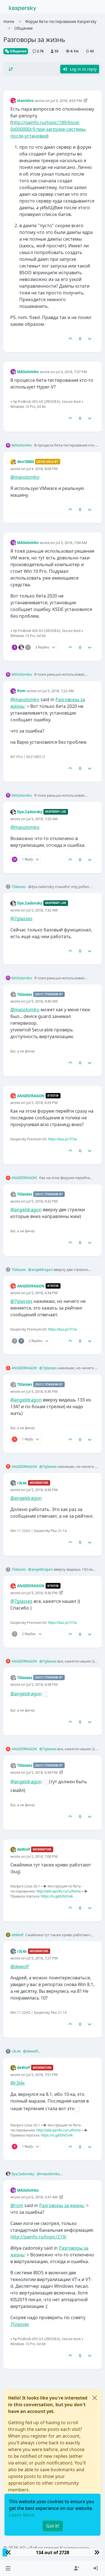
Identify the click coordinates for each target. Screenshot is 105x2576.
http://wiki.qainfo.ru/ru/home (59, 1891)
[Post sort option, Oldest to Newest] (11, 69)
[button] (8, 2568)
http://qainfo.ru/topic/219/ (39, 2237)
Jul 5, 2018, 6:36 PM (42, 1391)
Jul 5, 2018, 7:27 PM (42, 1958)
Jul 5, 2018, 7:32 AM (42, 910)
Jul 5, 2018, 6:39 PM (42, 1772)
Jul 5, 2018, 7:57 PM (42, 2075)
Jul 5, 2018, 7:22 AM (58, 691)
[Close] (95, 2398)
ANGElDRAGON (31, 1096)
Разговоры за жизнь (62, 2205)
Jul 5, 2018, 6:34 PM (42, 1293)
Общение (18, 51)
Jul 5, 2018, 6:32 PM (42, 1201)
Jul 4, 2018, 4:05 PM (66, 101)
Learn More (22, 2515)
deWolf (24, 1849)
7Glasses (19, 887)
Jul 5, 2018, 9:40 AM (42, 1001)
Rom (21, 691)
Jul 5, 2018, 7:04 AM (71, 543)
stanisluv (25, 101)
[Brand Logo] (23, 8)
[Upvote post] (70, 339)
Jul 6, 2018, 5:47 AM (42, 2197)
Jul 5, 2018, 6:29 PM (42, 1103)
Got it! (53, 2526)
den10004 (25, 462)
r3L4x (22, 1483)
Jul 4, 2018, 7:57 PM (71, 372)
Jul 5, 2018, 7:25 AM (42, 819)
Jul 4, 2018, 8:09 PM (42, 469)
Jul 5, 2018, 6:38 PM (42, 1684)
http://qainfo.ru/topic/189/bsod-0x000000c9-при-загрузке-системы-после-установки (48, 129)
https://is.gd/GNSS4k (57, 1896)
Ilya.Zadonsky (30, 812)
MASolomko (28, 372)
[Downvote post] (90, 339)
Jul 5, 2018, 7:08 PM (42, 1856)
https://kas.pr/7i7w (62, 1139)
